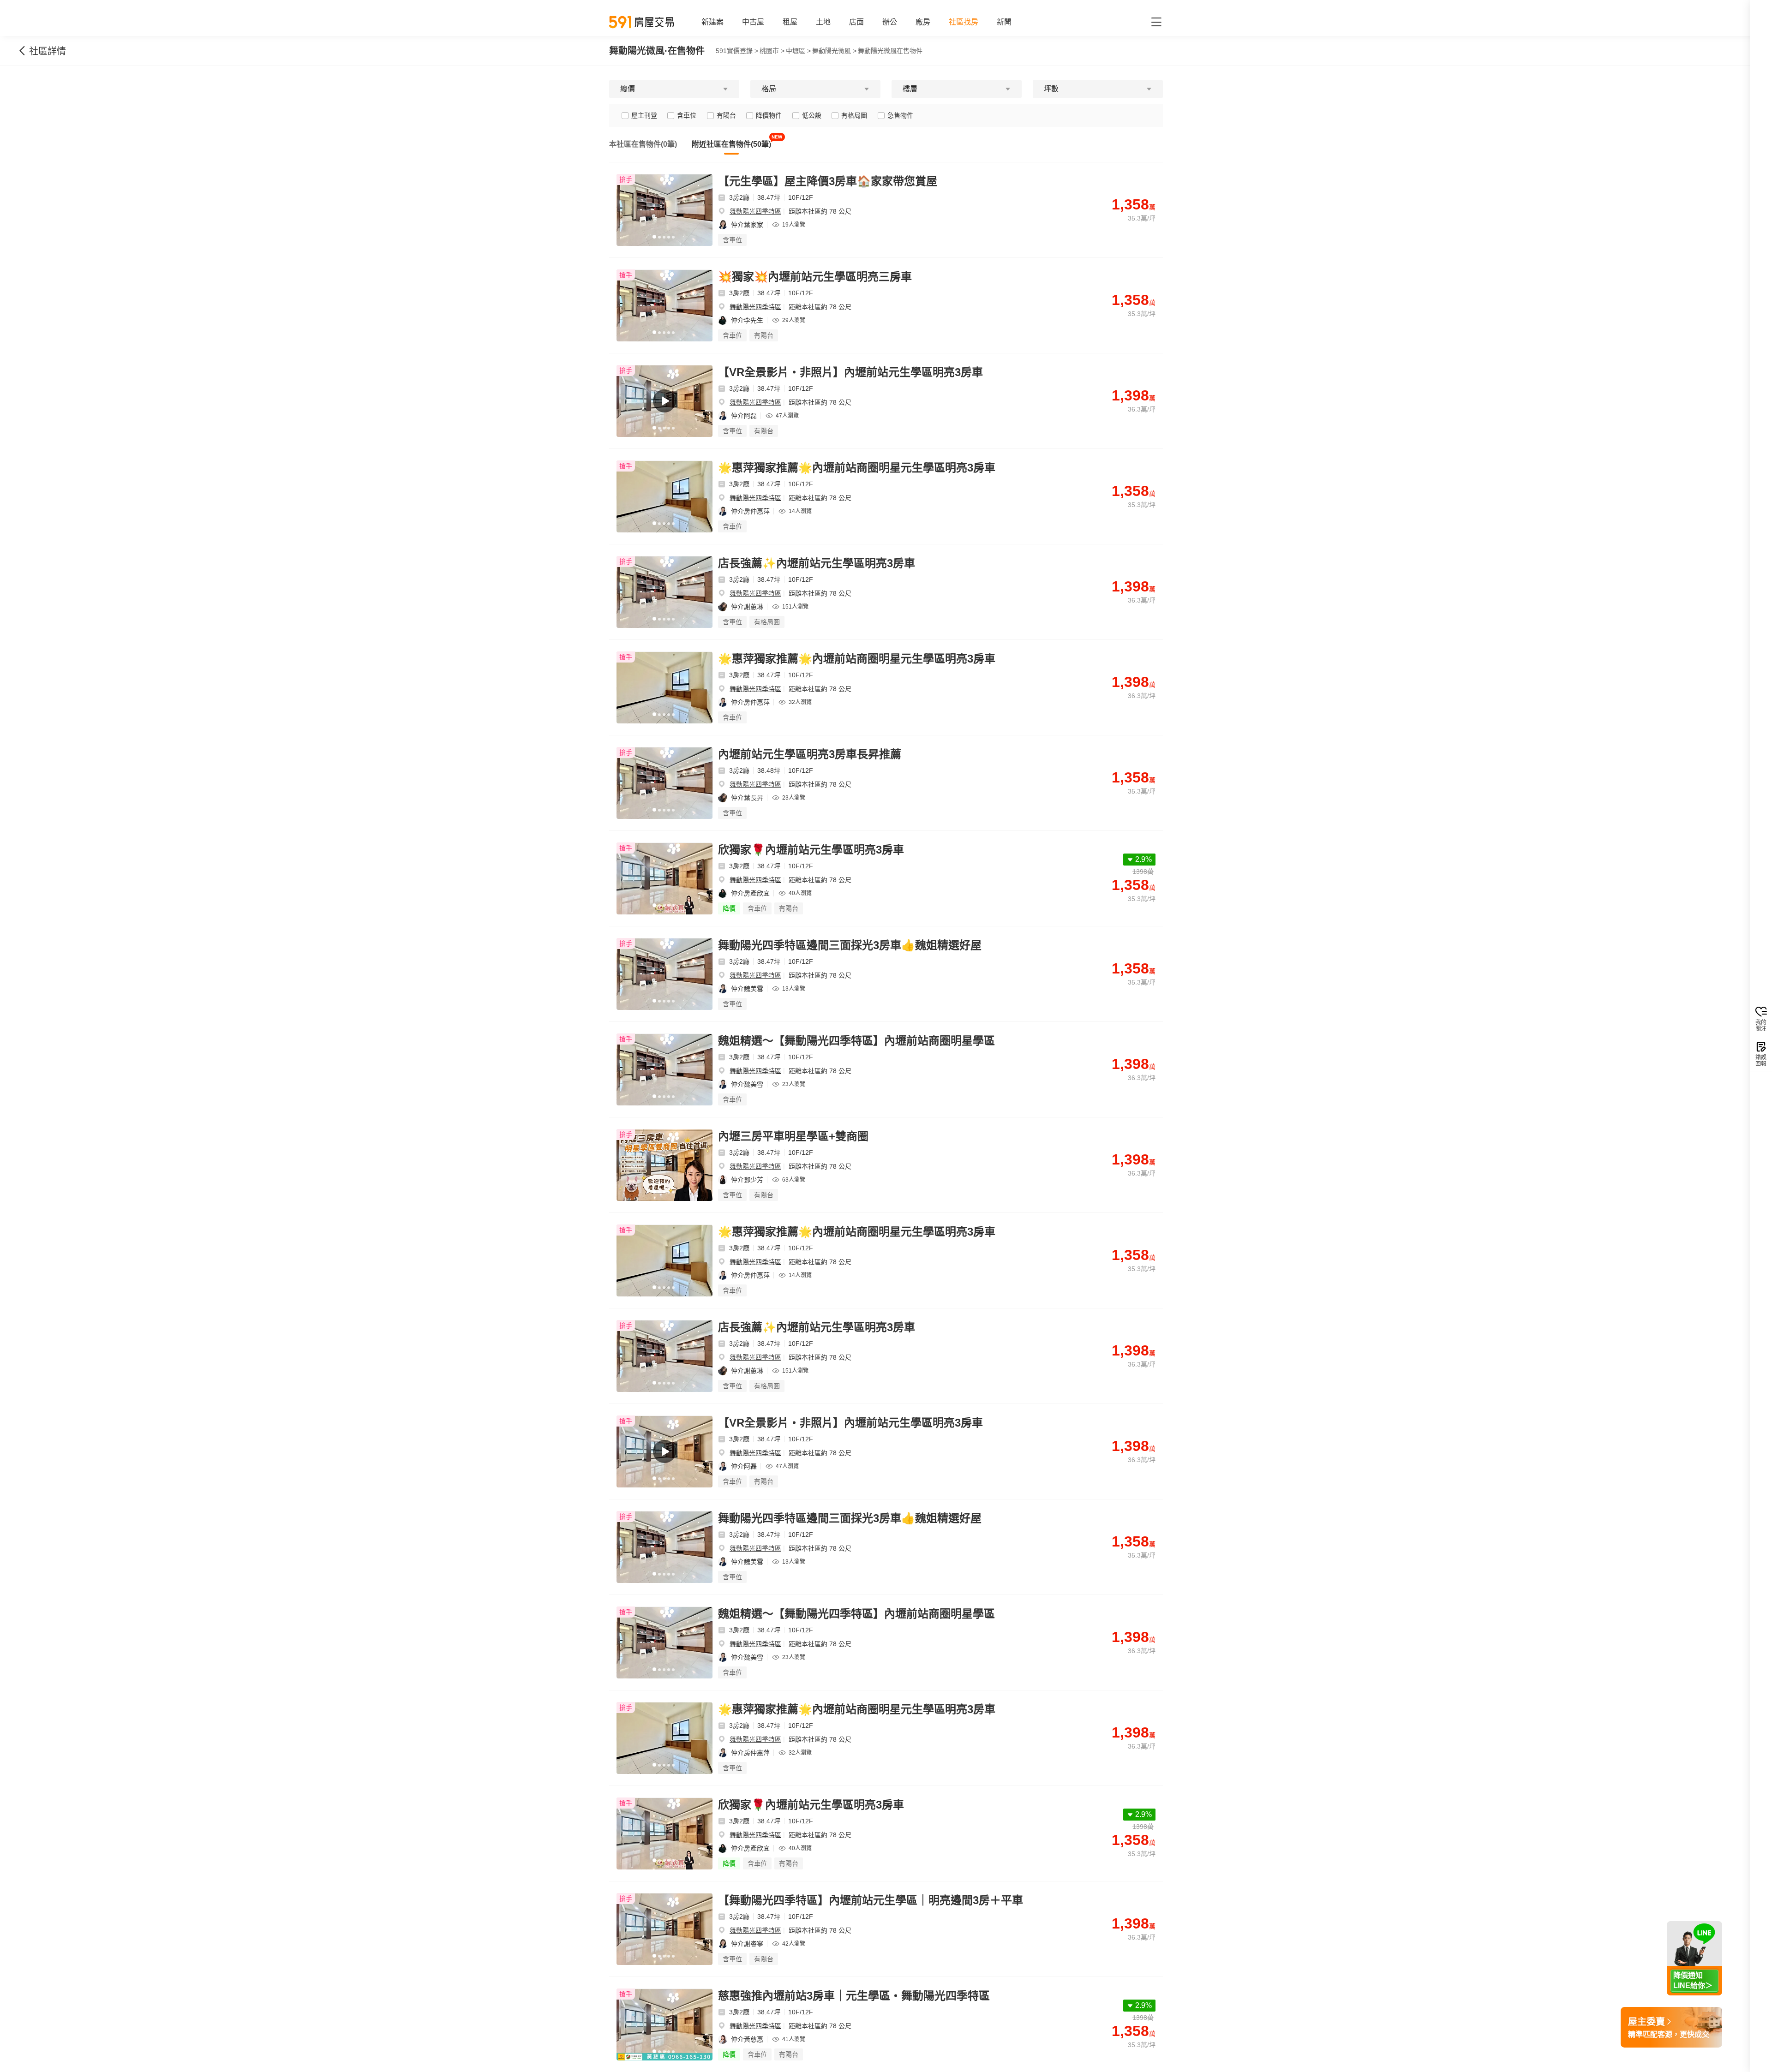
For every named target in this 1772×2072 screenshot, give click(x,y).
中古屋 (753, 22)
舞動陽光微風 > (834, 51)
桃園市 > (772, 51)
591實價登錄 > (737, 51)
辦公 (890, 22)
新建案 (712, 22)
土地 (823, 22)
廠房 (923, 22)
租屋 (790, 22)
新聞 (1004, 22)
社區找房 (964, 22)
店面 (856, 22)
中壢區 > (798, 51)
